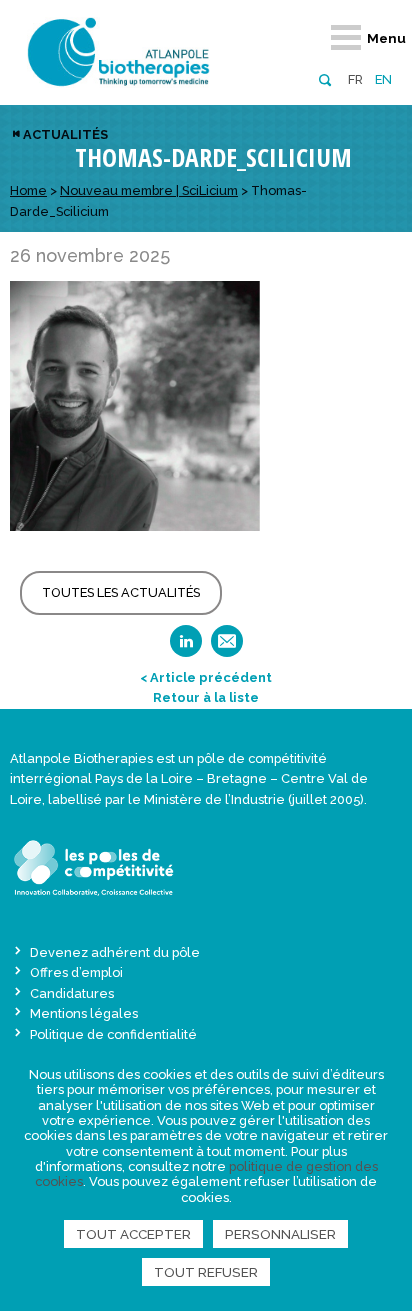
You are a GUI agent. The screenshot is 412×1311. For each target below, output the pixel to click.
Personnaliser (280, 1234)
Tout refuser (206, 1272)
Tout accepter (133, 1234)
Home (28, 190)
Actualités (65, 134)
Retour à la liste (206, 697)
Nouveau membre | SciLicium (149, 190)
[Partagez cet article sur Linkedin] (186, 647)
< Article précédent (206, 677)
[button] (324, 78)
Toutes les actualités (121, 592)
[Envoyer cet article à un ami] (227, 647)
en (383, 79)
